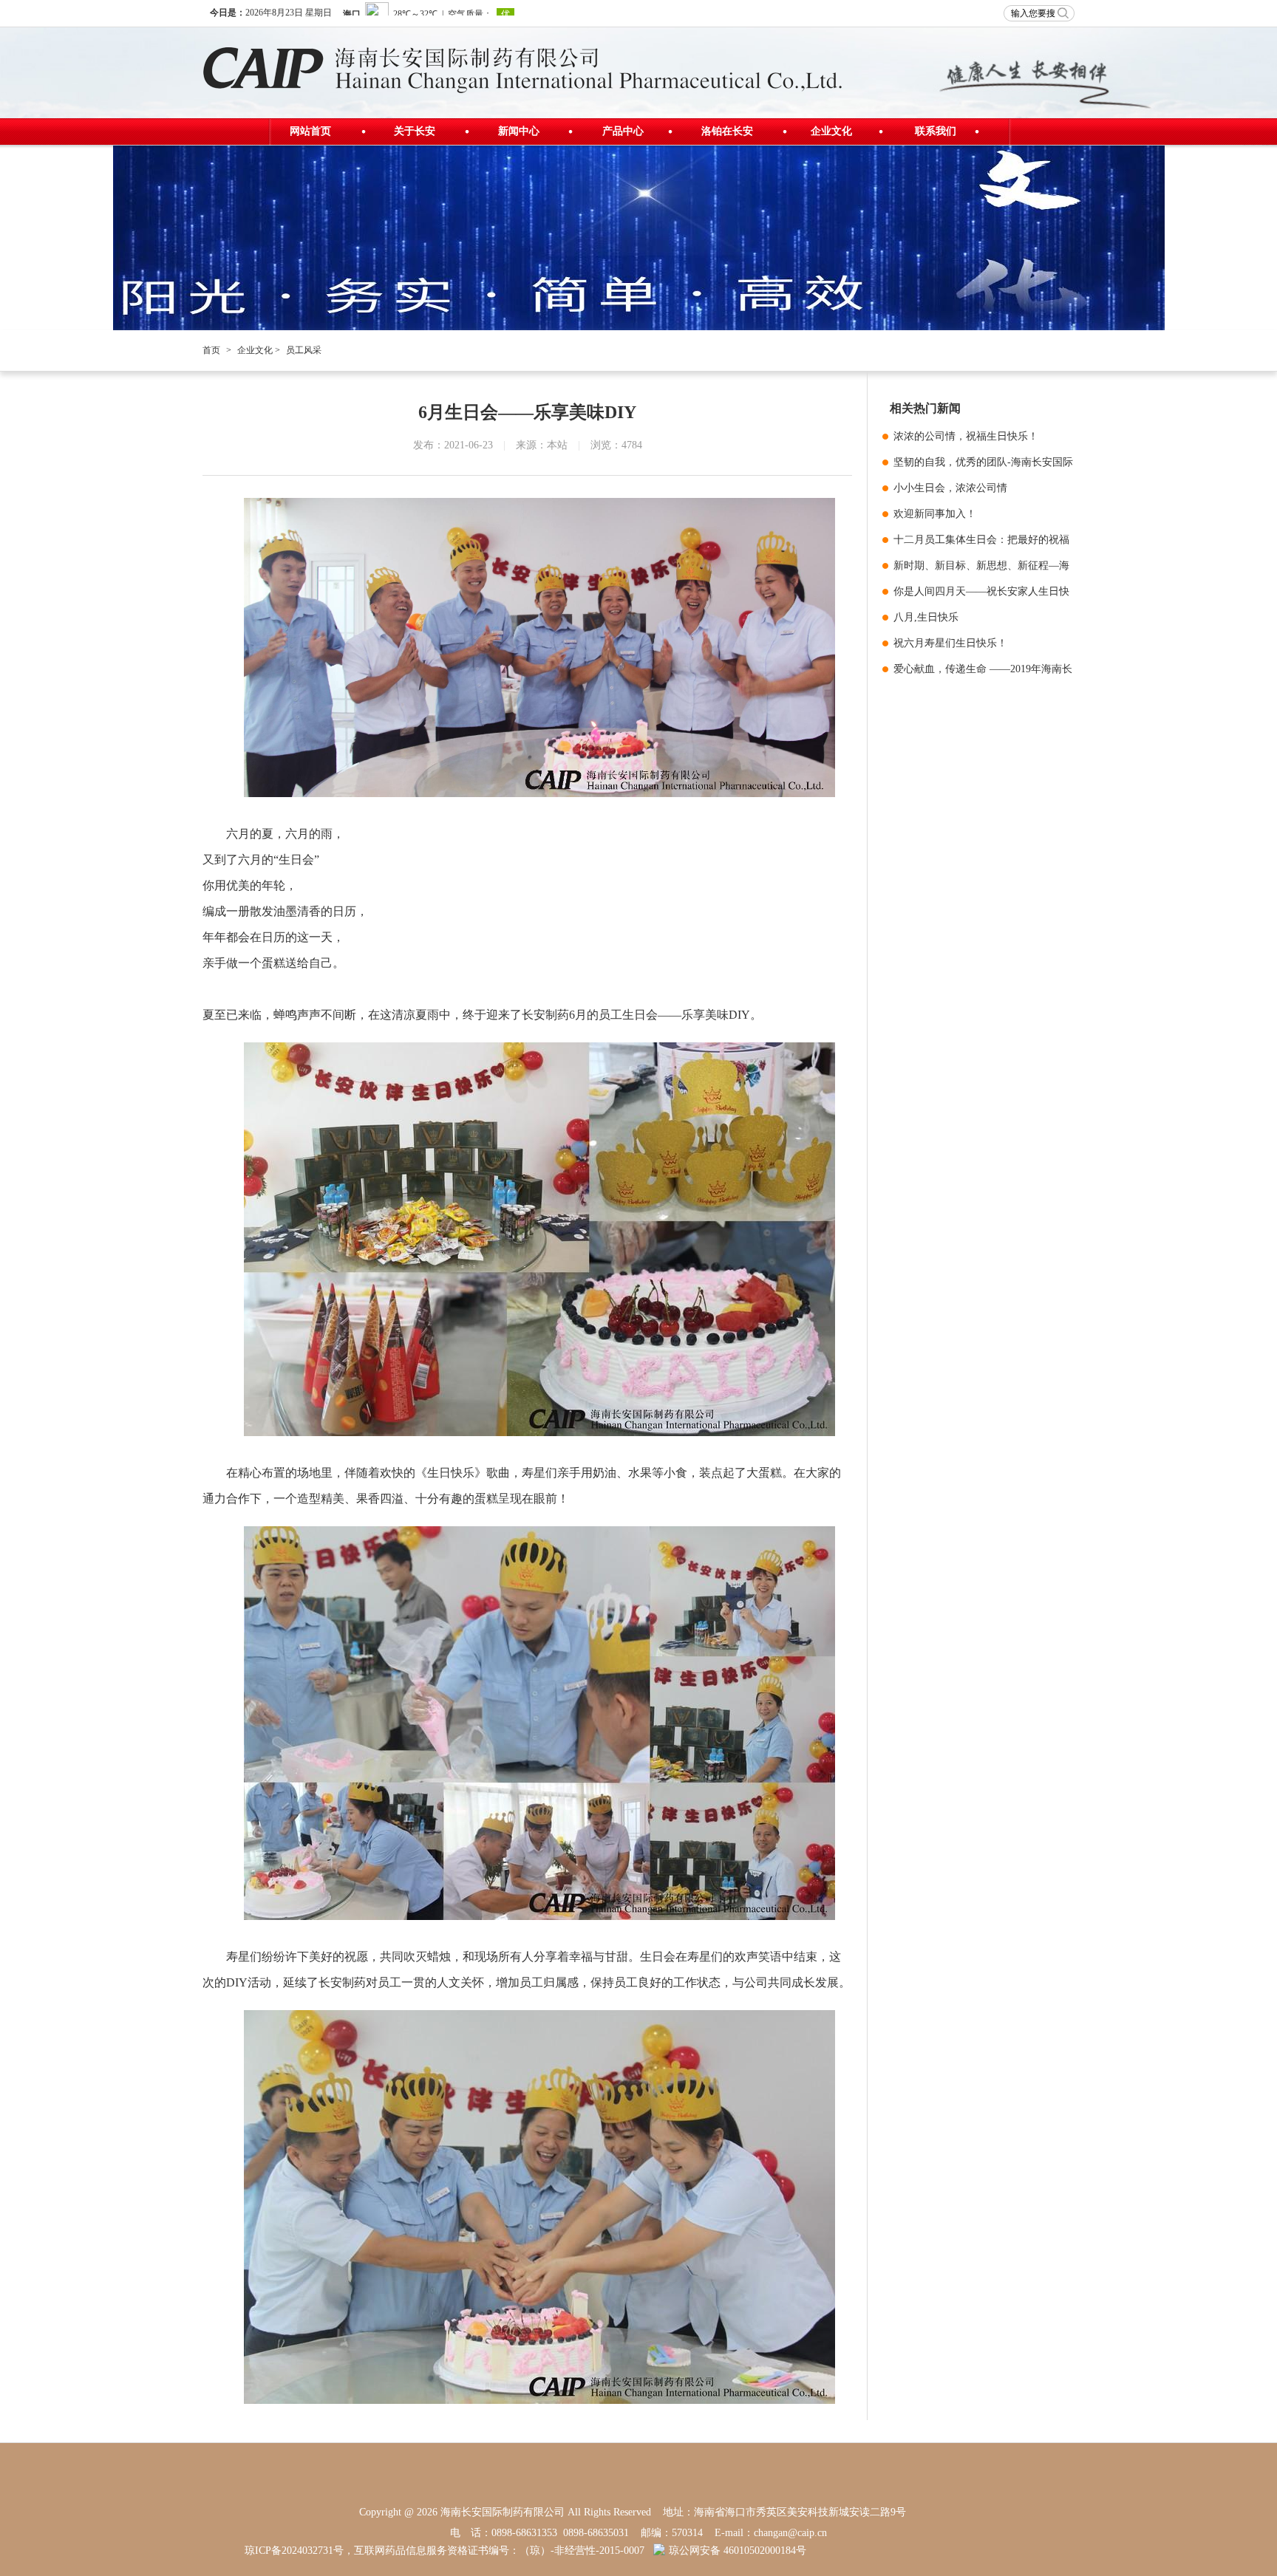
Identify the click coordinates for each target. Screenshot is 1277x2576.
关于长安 (415, 131)
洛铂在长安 (727, 131)
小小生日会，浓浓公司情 (950, 488)
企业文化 (831, 131)
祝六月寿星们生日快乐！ (950, 643)
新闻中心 (519, 131)
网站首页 (310, 131)
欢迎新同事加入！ (935, 514)
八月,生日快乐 (926, 617)
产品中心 (623, 131)
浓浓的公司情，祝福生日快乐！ (966, 436)
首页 (211, 350)
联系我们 (936, 131)
